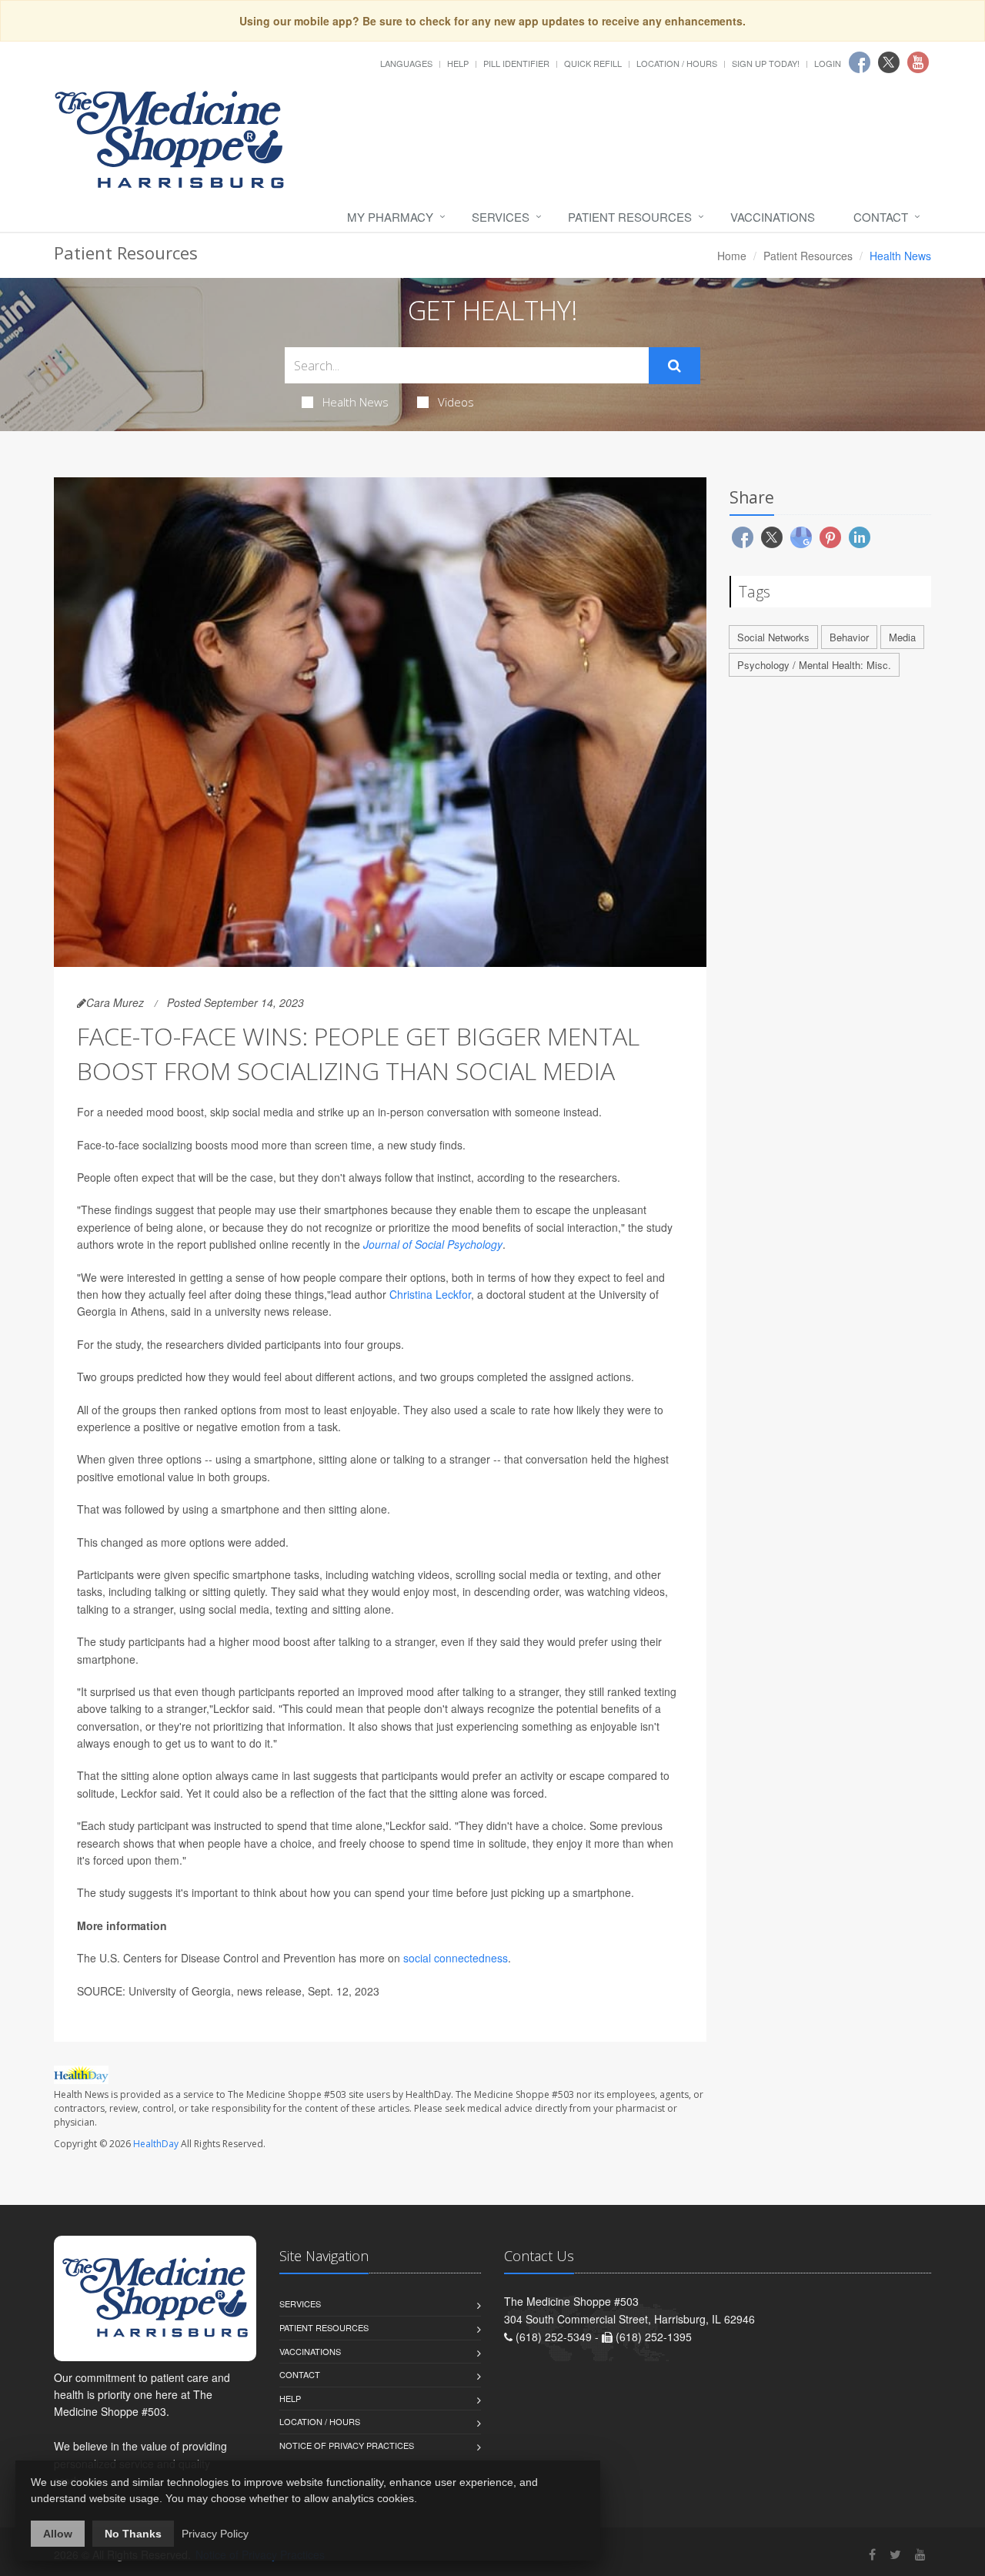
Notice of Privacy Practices (347, 2445)
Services (501, 217)
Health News (356, 402)
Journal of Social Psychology (433, 1244)
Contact (881, 217)
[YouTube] (920, 2554)
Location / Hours (677, 63)
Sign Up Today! (766, 63)
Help (458, 63)
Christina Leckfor (430, 1294)
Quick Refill (593, 63)
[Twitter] (895, 2554)
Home (732, 256)
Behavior (849, 637)
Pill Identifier (516, 63)
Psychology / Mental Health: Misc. (814, 665)
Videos (456, 402)
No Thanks (133, 2534)
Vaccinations (773, 217)
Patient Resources (630, 217)
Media (902, 637)
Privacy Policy (215, 2534)
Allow (58, 2534)
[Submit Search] (674, 366)
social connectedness (456, 1958)
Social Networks (773, 637)
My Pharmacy (390, 217)
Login (828, 63)
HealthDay (156, 2144)
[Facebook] (872, 2554)
